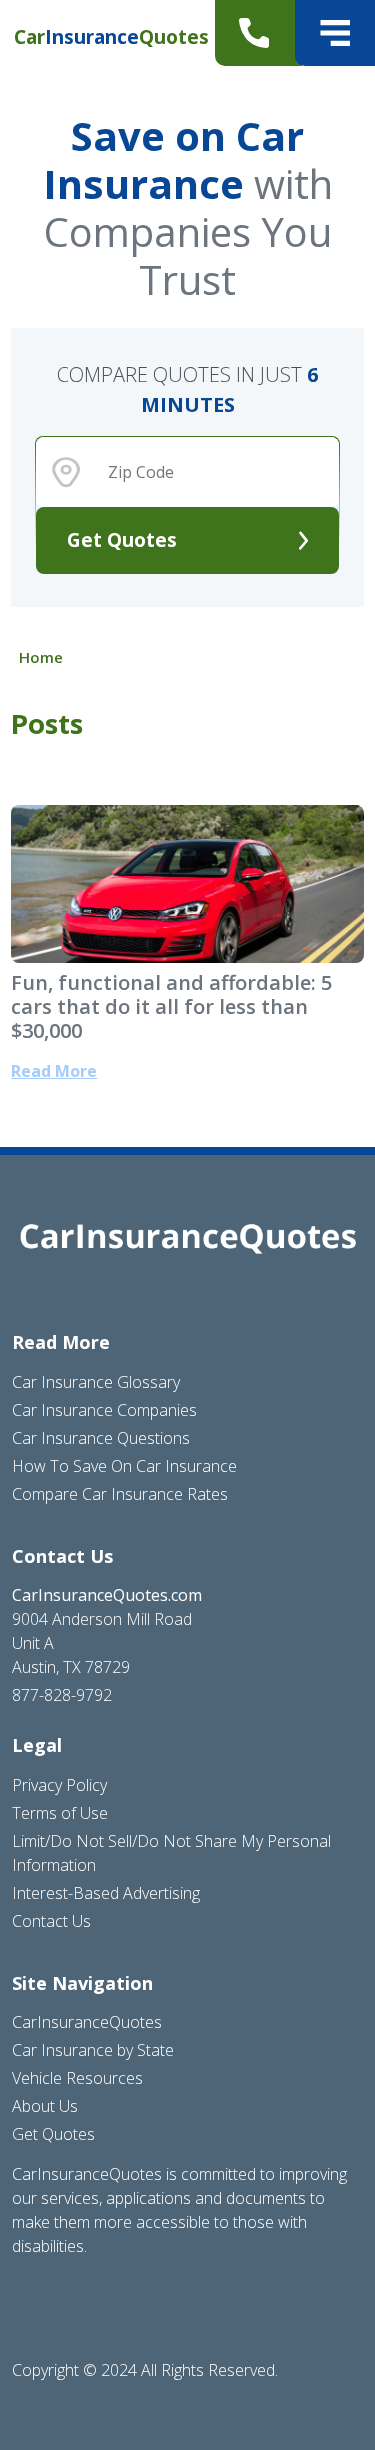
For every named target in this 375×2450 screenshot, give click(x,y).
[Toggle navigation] (335, 33)
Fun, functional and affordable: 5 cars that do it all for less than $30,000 (171, 1006)
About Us (45, 2106)
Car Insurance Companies (104, 1410)
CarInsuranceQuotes (87, 2022)
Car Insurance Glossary (96, 1382)
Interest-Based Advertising (106, 1893)
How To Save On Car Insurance (124, 1466)
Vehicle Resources (77, 2078)
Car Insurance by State (93, 2050)
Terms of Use (60, 1813)
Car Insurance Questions (101, 1438)
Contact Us (51, 1921)
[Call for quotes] (258, 33)
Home (41, 657)
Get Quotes (122, 539)
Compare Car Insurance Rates (120, 1494)
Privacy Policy (59, 1785)
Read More (54, 1071)
